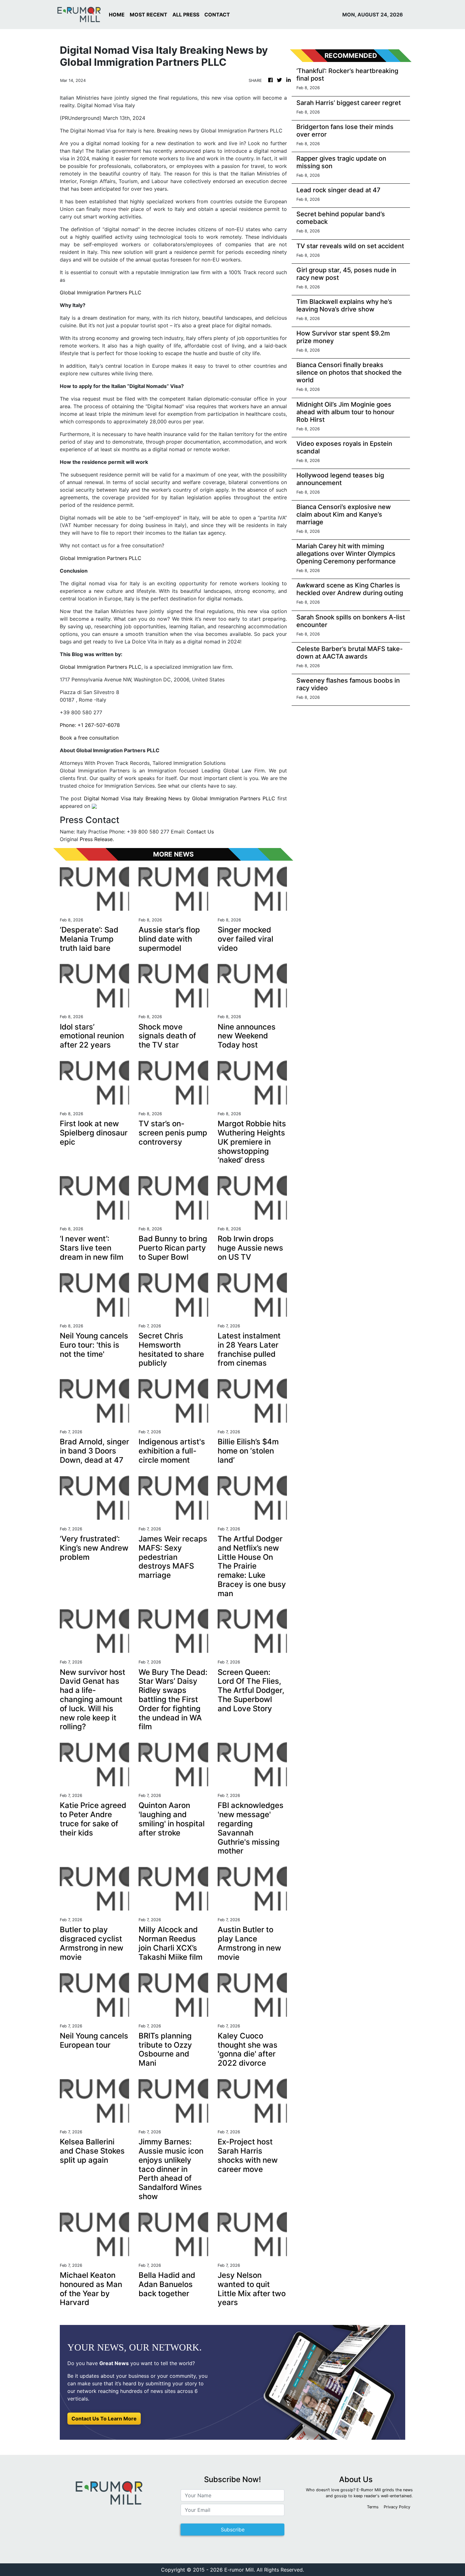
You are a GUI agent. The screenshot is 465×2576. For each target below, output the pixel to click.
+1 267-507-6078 (99, 725)
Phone (67, 725)
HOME (117, 15)
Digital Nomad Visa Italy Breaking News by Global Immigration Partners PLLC (180, 798)
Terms (373, 2507)
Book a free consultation (89, 738)
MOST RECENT (149, 15)
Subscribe (233, 2530)
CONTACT (217, 15)
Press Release (96, 839)
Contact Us (200, 832)
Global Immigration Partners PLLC (101, 292)
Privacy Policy (397, 2507)
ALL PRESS (186, 15)
